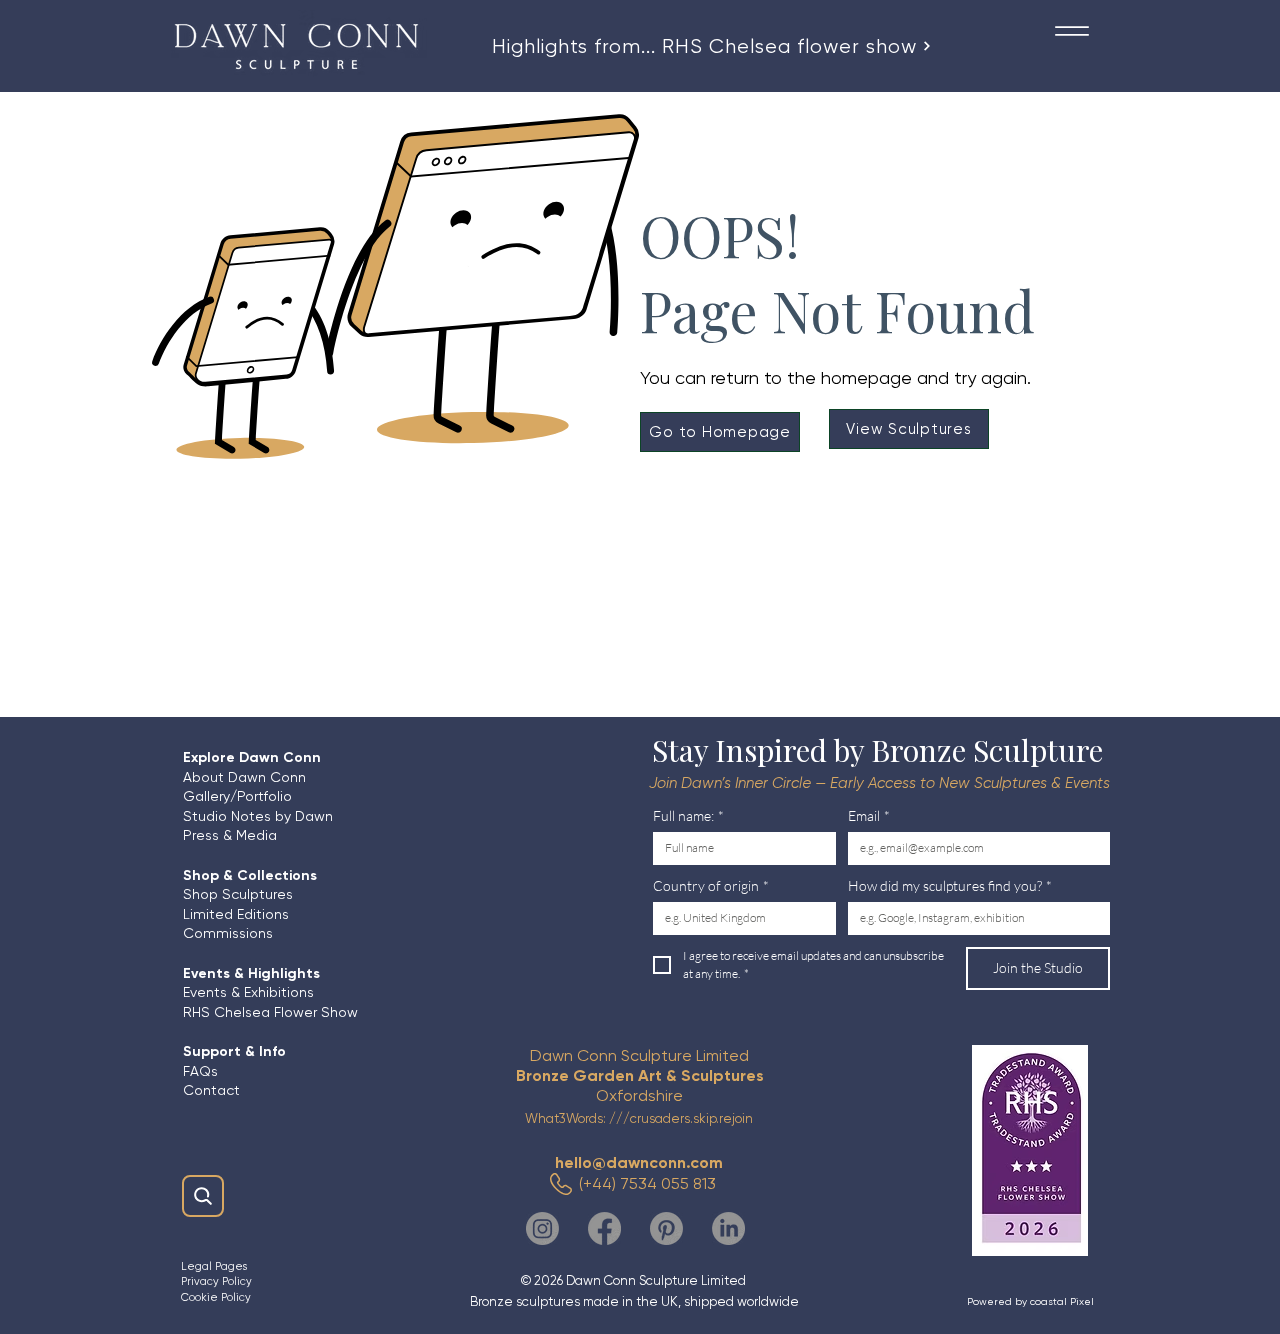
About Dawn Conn (244, 777)
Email (869, 815)
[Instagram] (542, 1228)
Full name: (688, 815)
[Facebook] (604, 1228)
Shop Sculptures (238, 894)
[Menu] (1071, 30)
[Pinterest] (666, 1228)
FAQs (202, 1071)
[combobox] (979, 918)
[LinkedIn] (728, 1228)
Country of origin (711, 885)
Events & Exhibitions (248, 992)
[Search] (203, 1196)
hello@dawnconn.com (639, 1162)
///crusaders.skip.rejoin (681, 1118)
